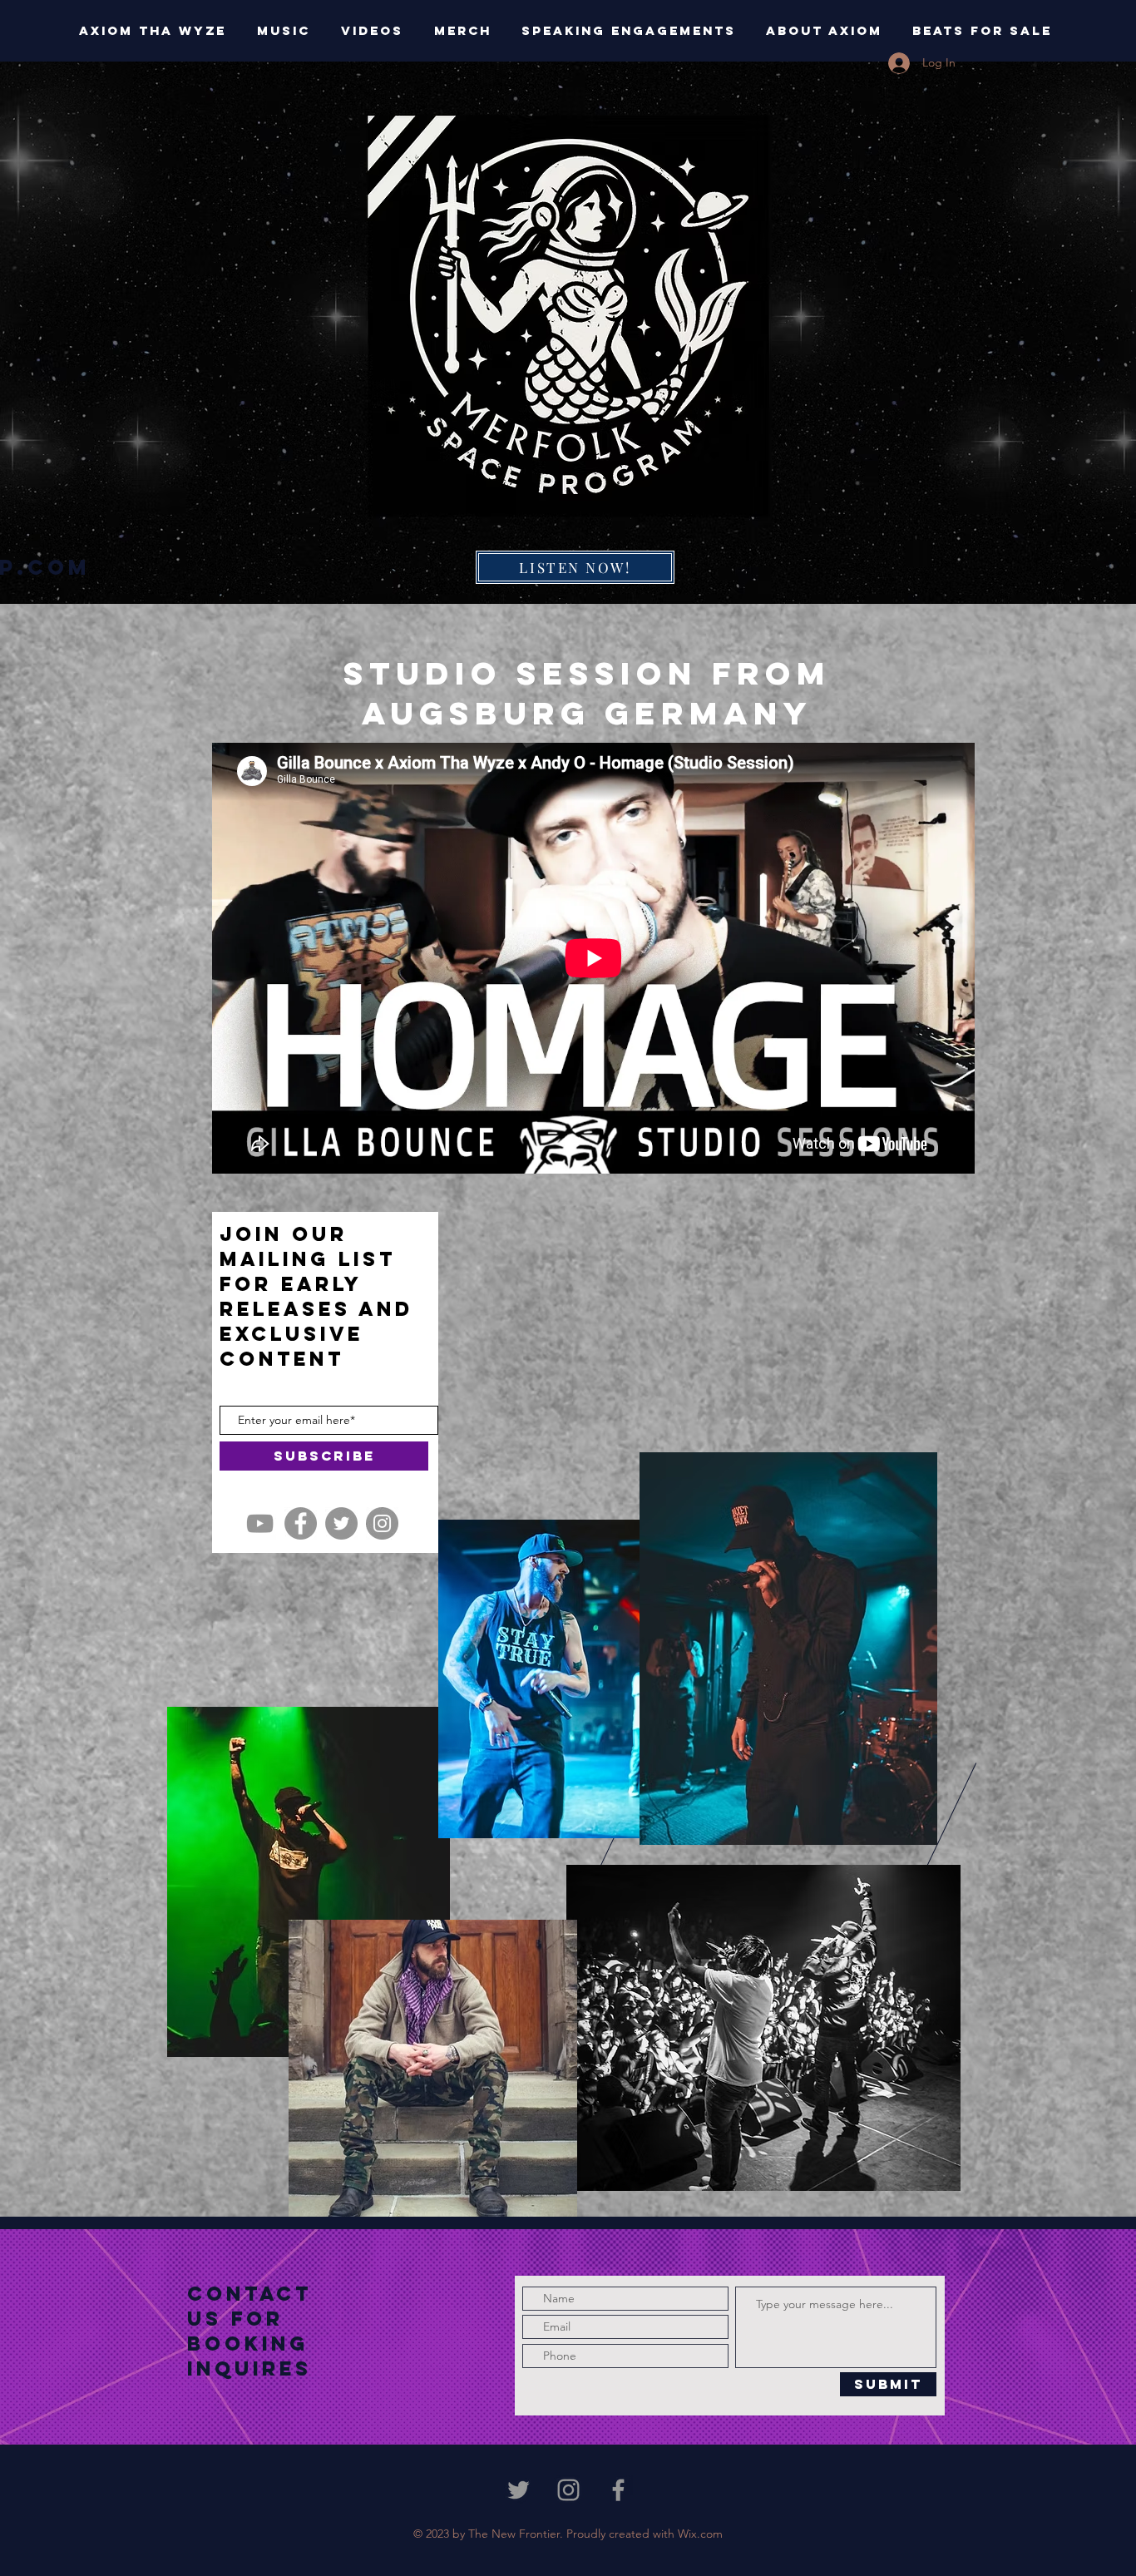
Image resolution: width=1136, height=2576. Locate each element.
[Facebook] (301, 1523)
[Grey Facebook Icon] (618, 2490)
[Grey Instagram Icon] (568, 2490)
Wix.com (700, 2534)
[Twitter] (341, 1523)
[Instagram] (382, 1523)
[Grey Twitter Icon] (519, 2490)
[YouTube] (260, 1523)
